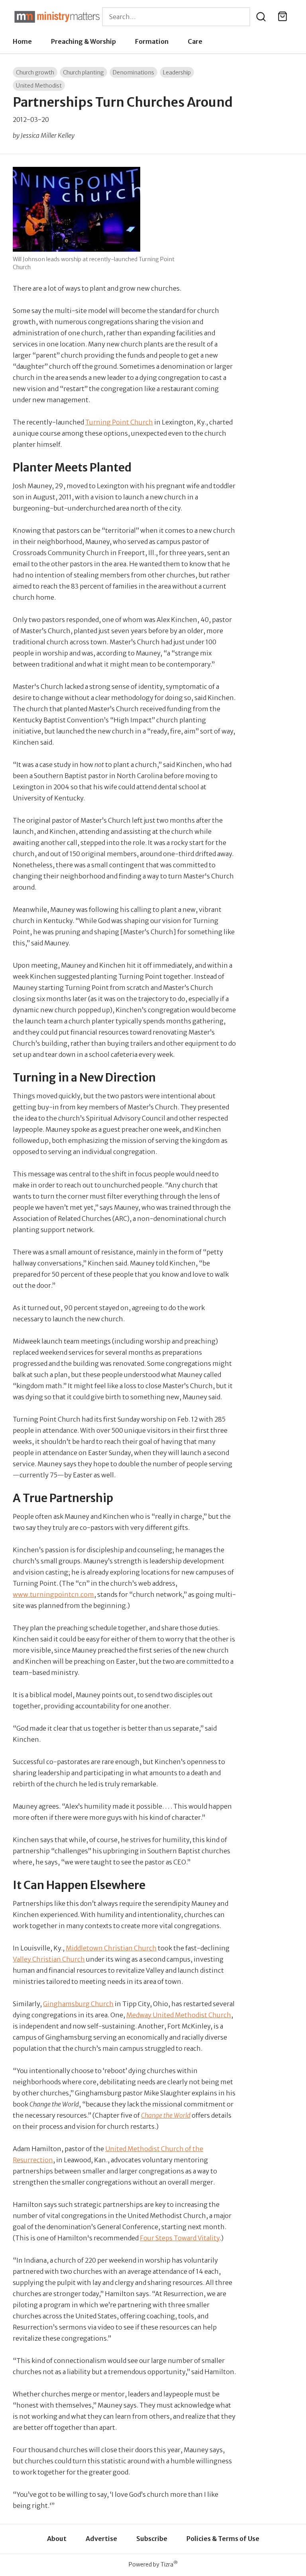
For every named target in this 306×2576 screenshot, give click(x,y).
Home (22, 41)
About (57, 2539)
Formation (152, 41)
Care (195, 41)
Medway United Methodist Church (179, 2015)
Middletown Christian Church (111, 1948)
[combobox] (176, 17)
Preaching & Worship (83, 41)
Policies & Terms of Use (223, 2539)
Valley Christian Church (49, 1959)
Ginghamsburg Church (78, 2004)
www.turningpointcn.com (53, 1594)
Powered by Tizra (153, 2564)
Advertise (101, 2539)
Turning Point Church (119, 422)
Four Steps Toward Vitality (180, 2238)
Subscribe (152, 2539)
